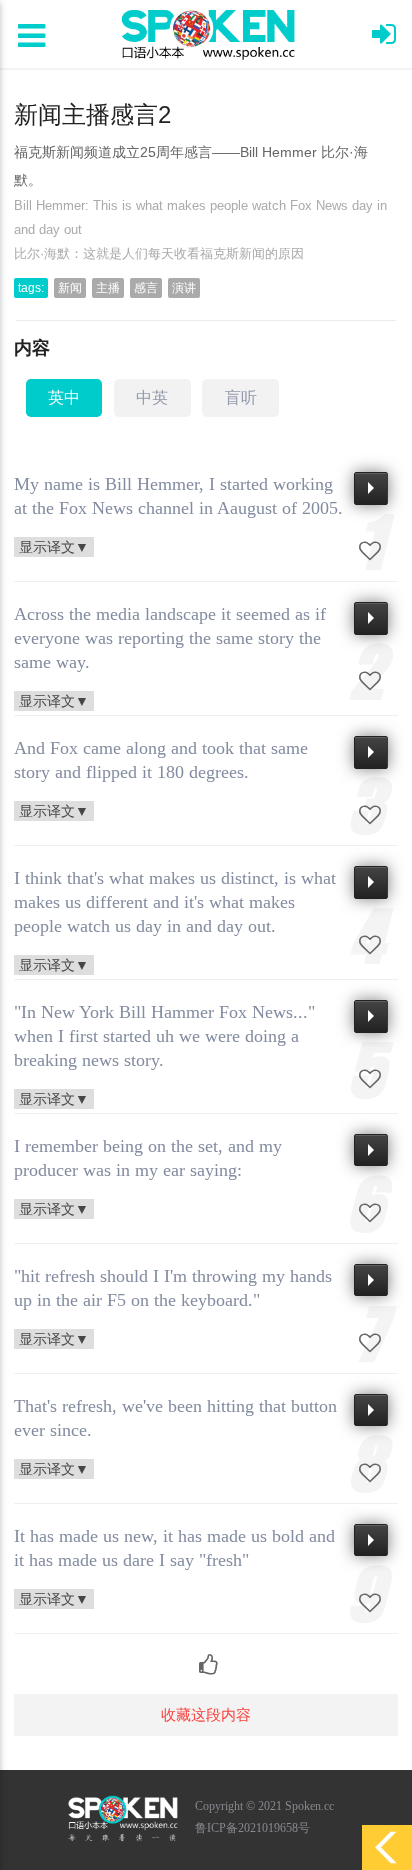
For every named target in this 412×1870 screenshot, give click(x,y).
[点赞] (206, 1655)
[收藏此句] (370, 551)
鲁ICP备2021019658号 (252, 1828)
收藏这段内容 (206, 1714)
